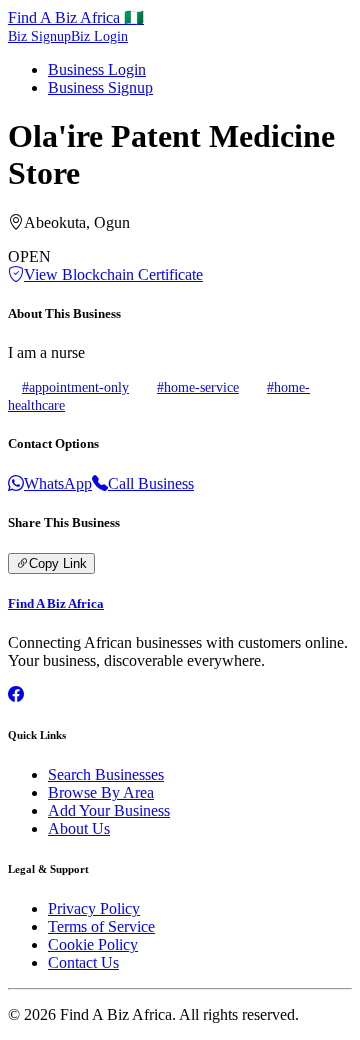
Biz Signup (39, 36)
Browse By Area (101, 792)
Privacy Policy (94, 908)
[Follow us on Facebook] (16, 694)
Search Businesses (106, 774)
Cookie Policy (93, 944)
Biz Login (99, 36)
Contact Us (83, 962)
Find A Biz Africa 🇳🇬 (76, 17)
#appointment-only (75, 387)
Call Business (151, 483)
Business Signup (100, 87)
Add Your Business (109, 810)
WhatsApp (58, 483)
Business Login (97, 69)
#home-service (198, 387)
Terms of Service (101, 926)
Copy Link (58, 563)
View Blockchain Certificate (113, 274)
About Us (79, 828)
